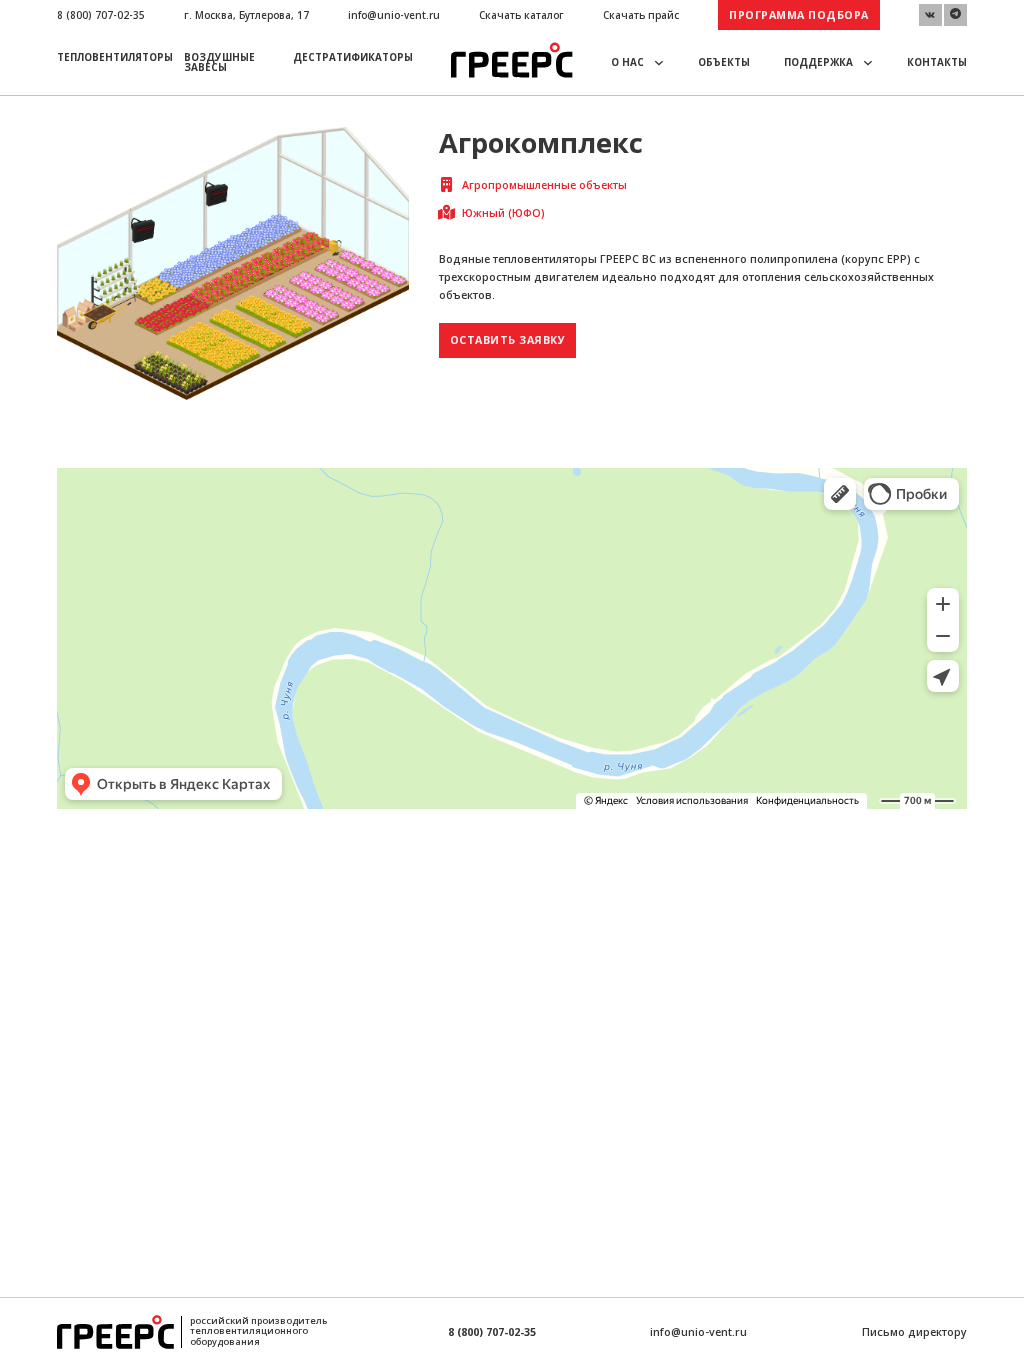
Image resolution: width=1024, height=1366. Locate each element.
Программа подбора (799, 15)
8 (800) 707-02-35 (101, 15)
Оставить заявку (508, 340)
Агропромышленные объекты (544, 185)
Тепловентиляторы (115, 57)
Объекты (724, 62)
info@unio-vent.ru (394, 15)
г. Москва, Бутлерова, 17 (246, 15)
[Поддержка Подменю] (868, 62)
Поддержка (818, 62)
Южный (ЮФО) (503, 213)
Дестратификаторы (353, 57)
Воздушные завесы (219, 62)
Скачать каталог (521, 15)
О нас (627, 62)
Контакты (937, 62)
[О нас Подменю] (659, 62)
